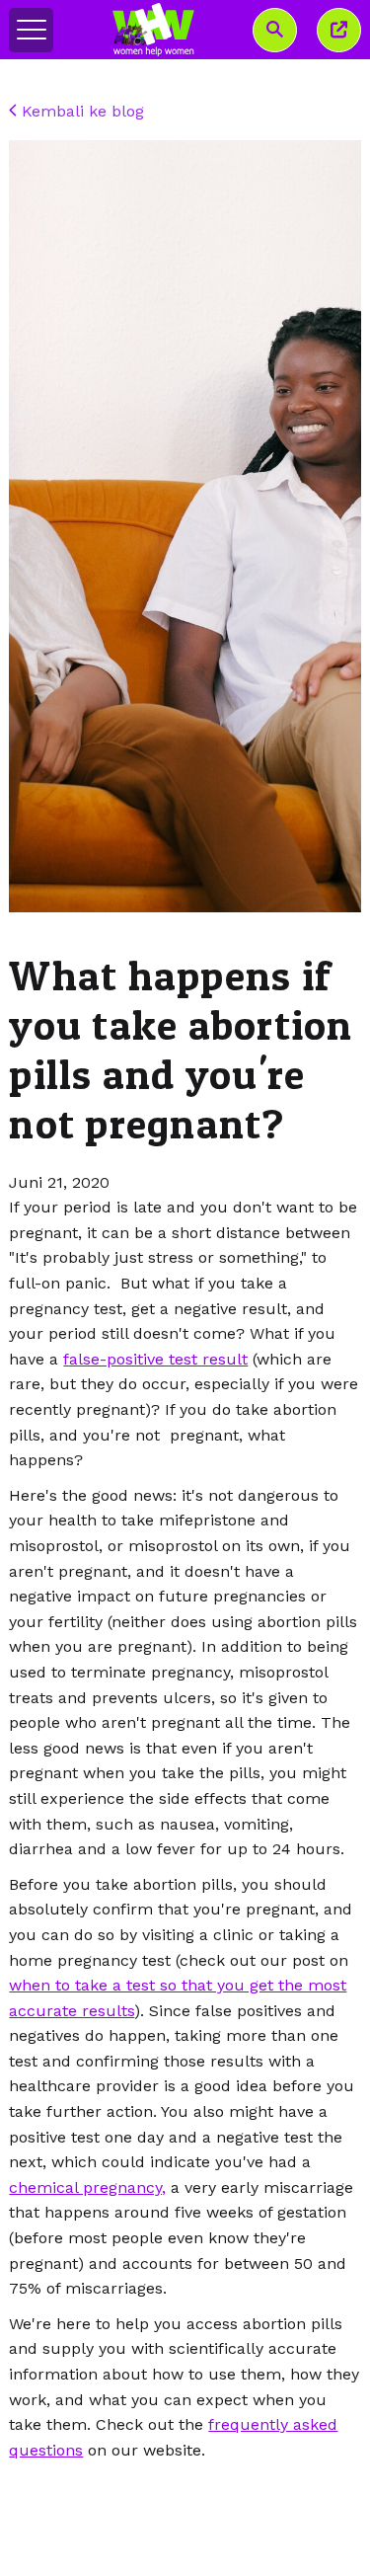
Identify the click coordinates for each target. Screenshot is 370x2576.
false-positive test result (155, 1359)
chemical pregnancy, (87, 2187)
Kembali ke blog (80, 111)
